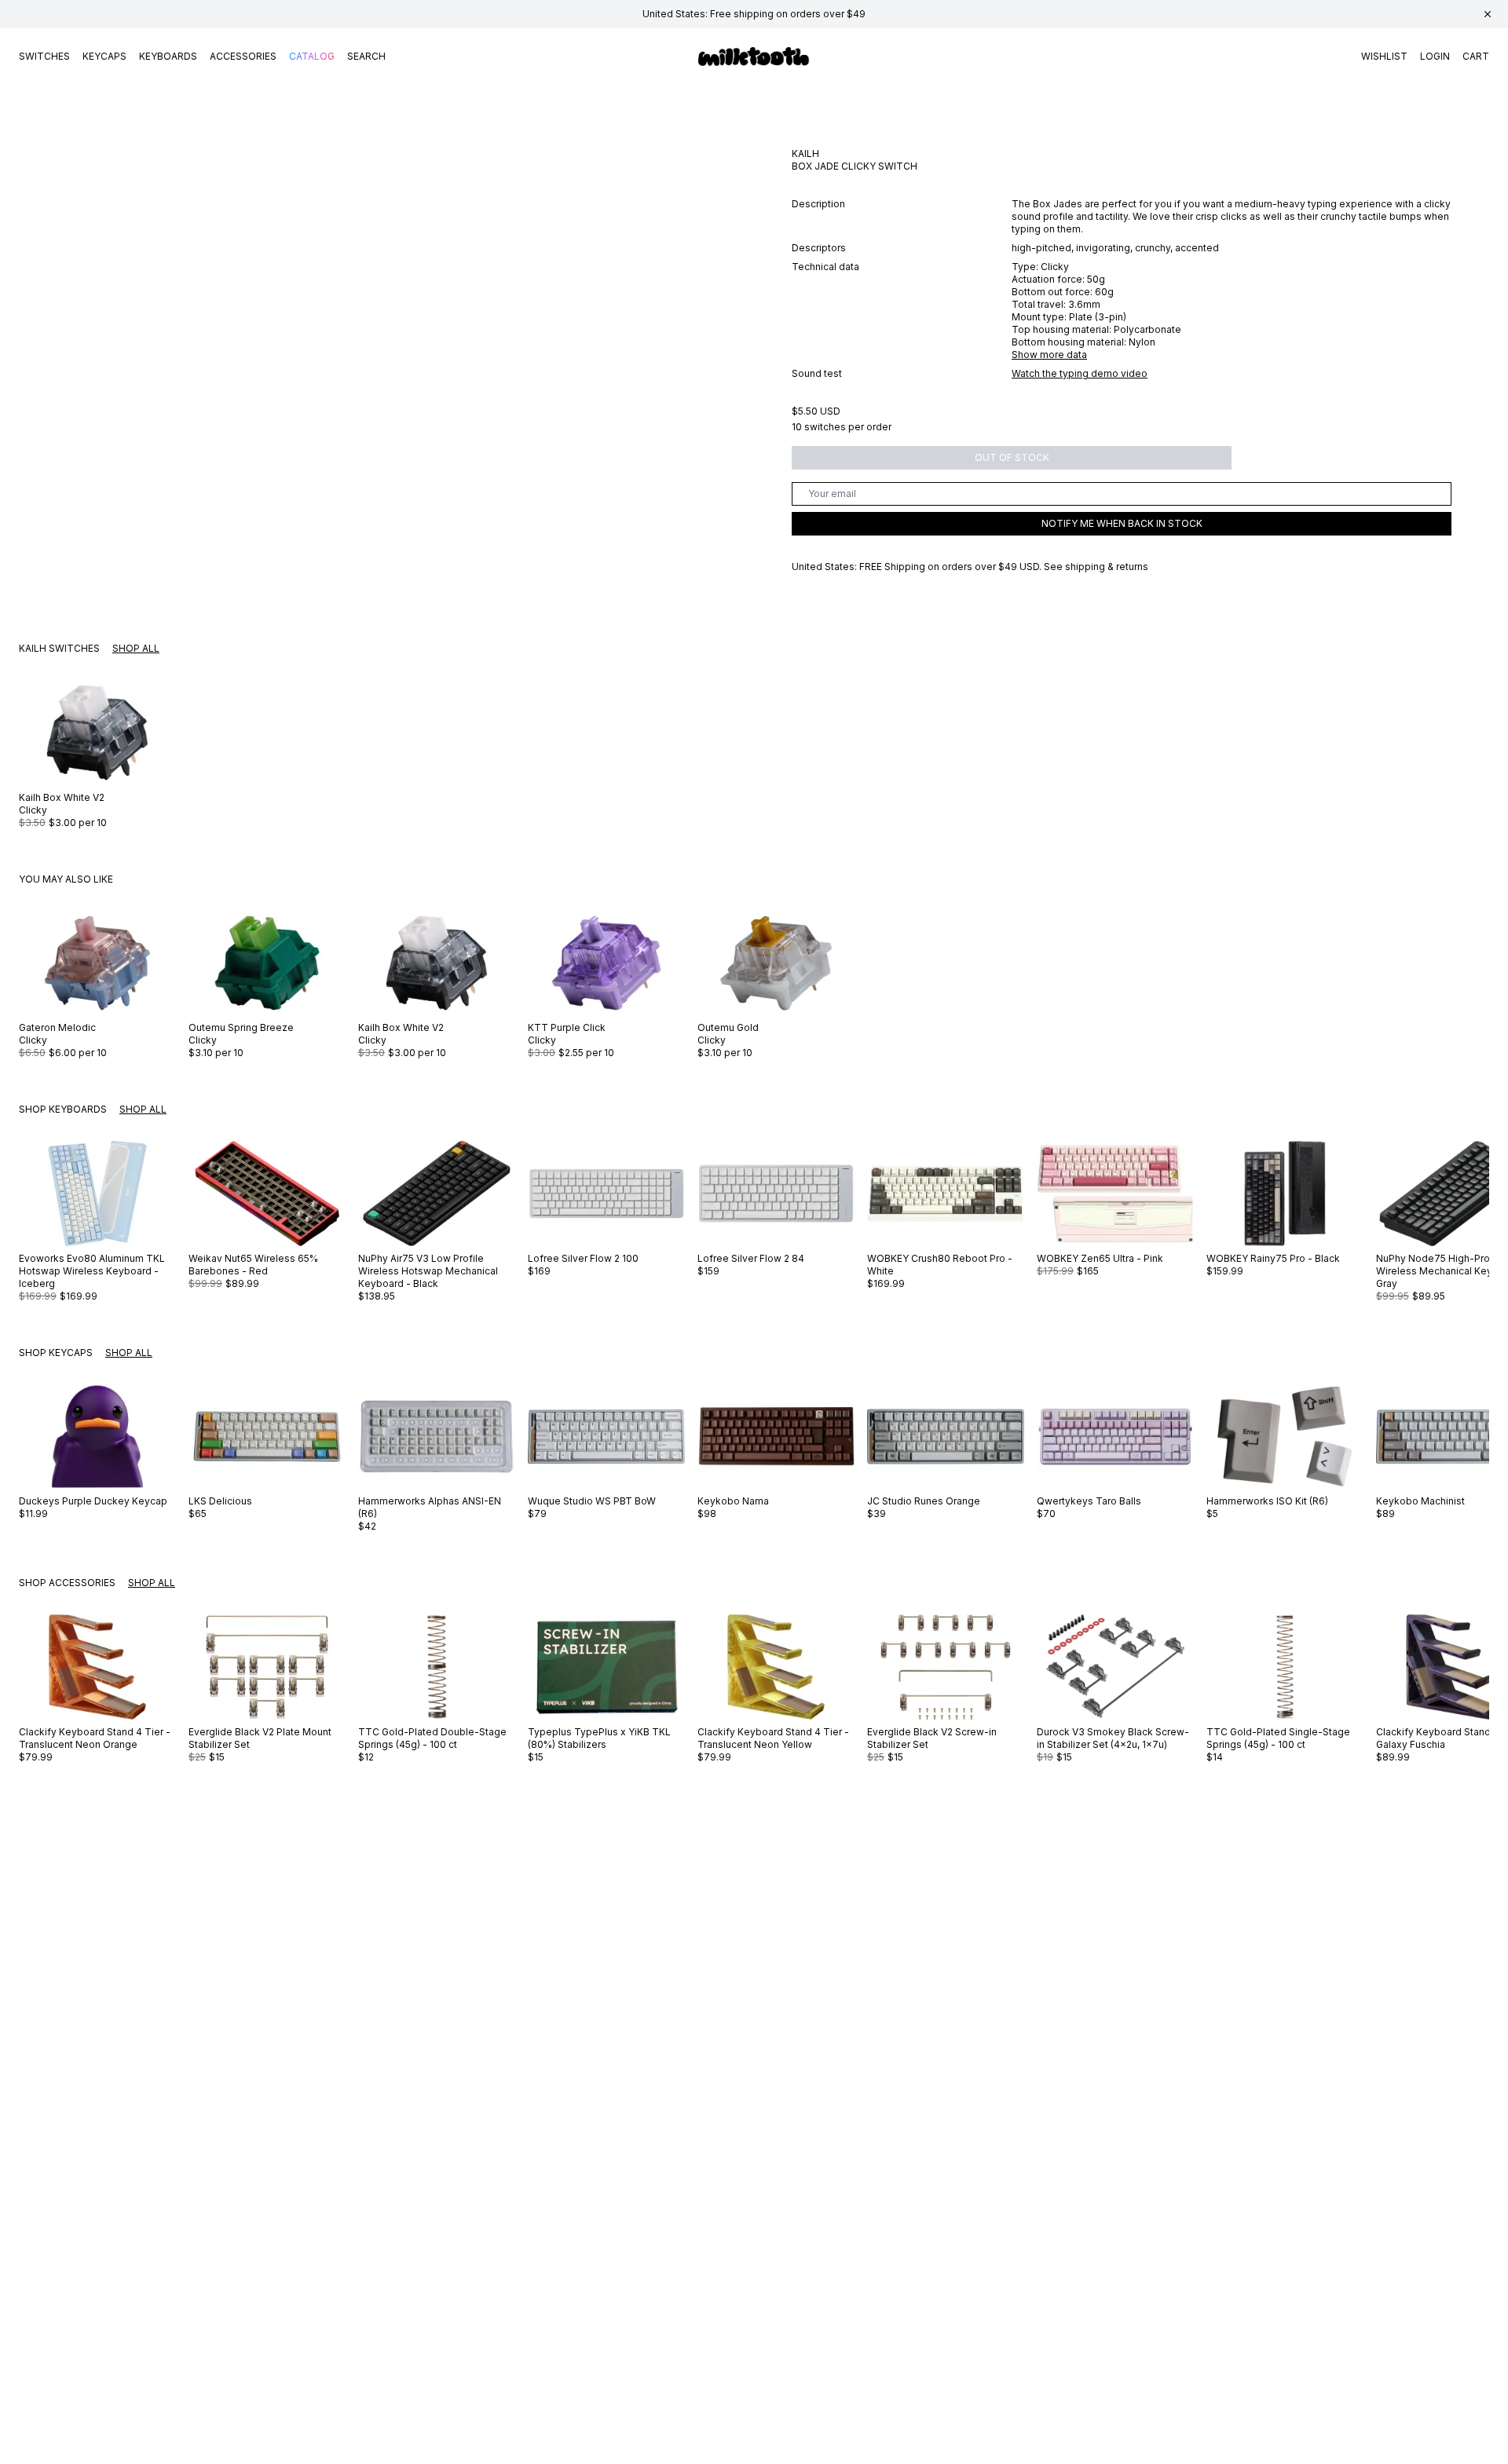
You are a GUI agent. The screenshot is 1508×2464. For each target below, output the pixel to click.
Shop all (136, 648)
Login (1435, 56)
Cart (1476, 56)
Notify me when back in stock (1122, 523)
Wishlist (1384, 56)
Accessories (243, 56)
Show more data (1049, 355)
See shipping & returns (1096, 567)
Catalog (312, 56)
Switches (44, 56)
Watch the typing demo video (1080, 373)
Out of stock (1012, 457)
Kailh (805, 154)
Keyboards (168, 56)
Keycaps (104, 56)
